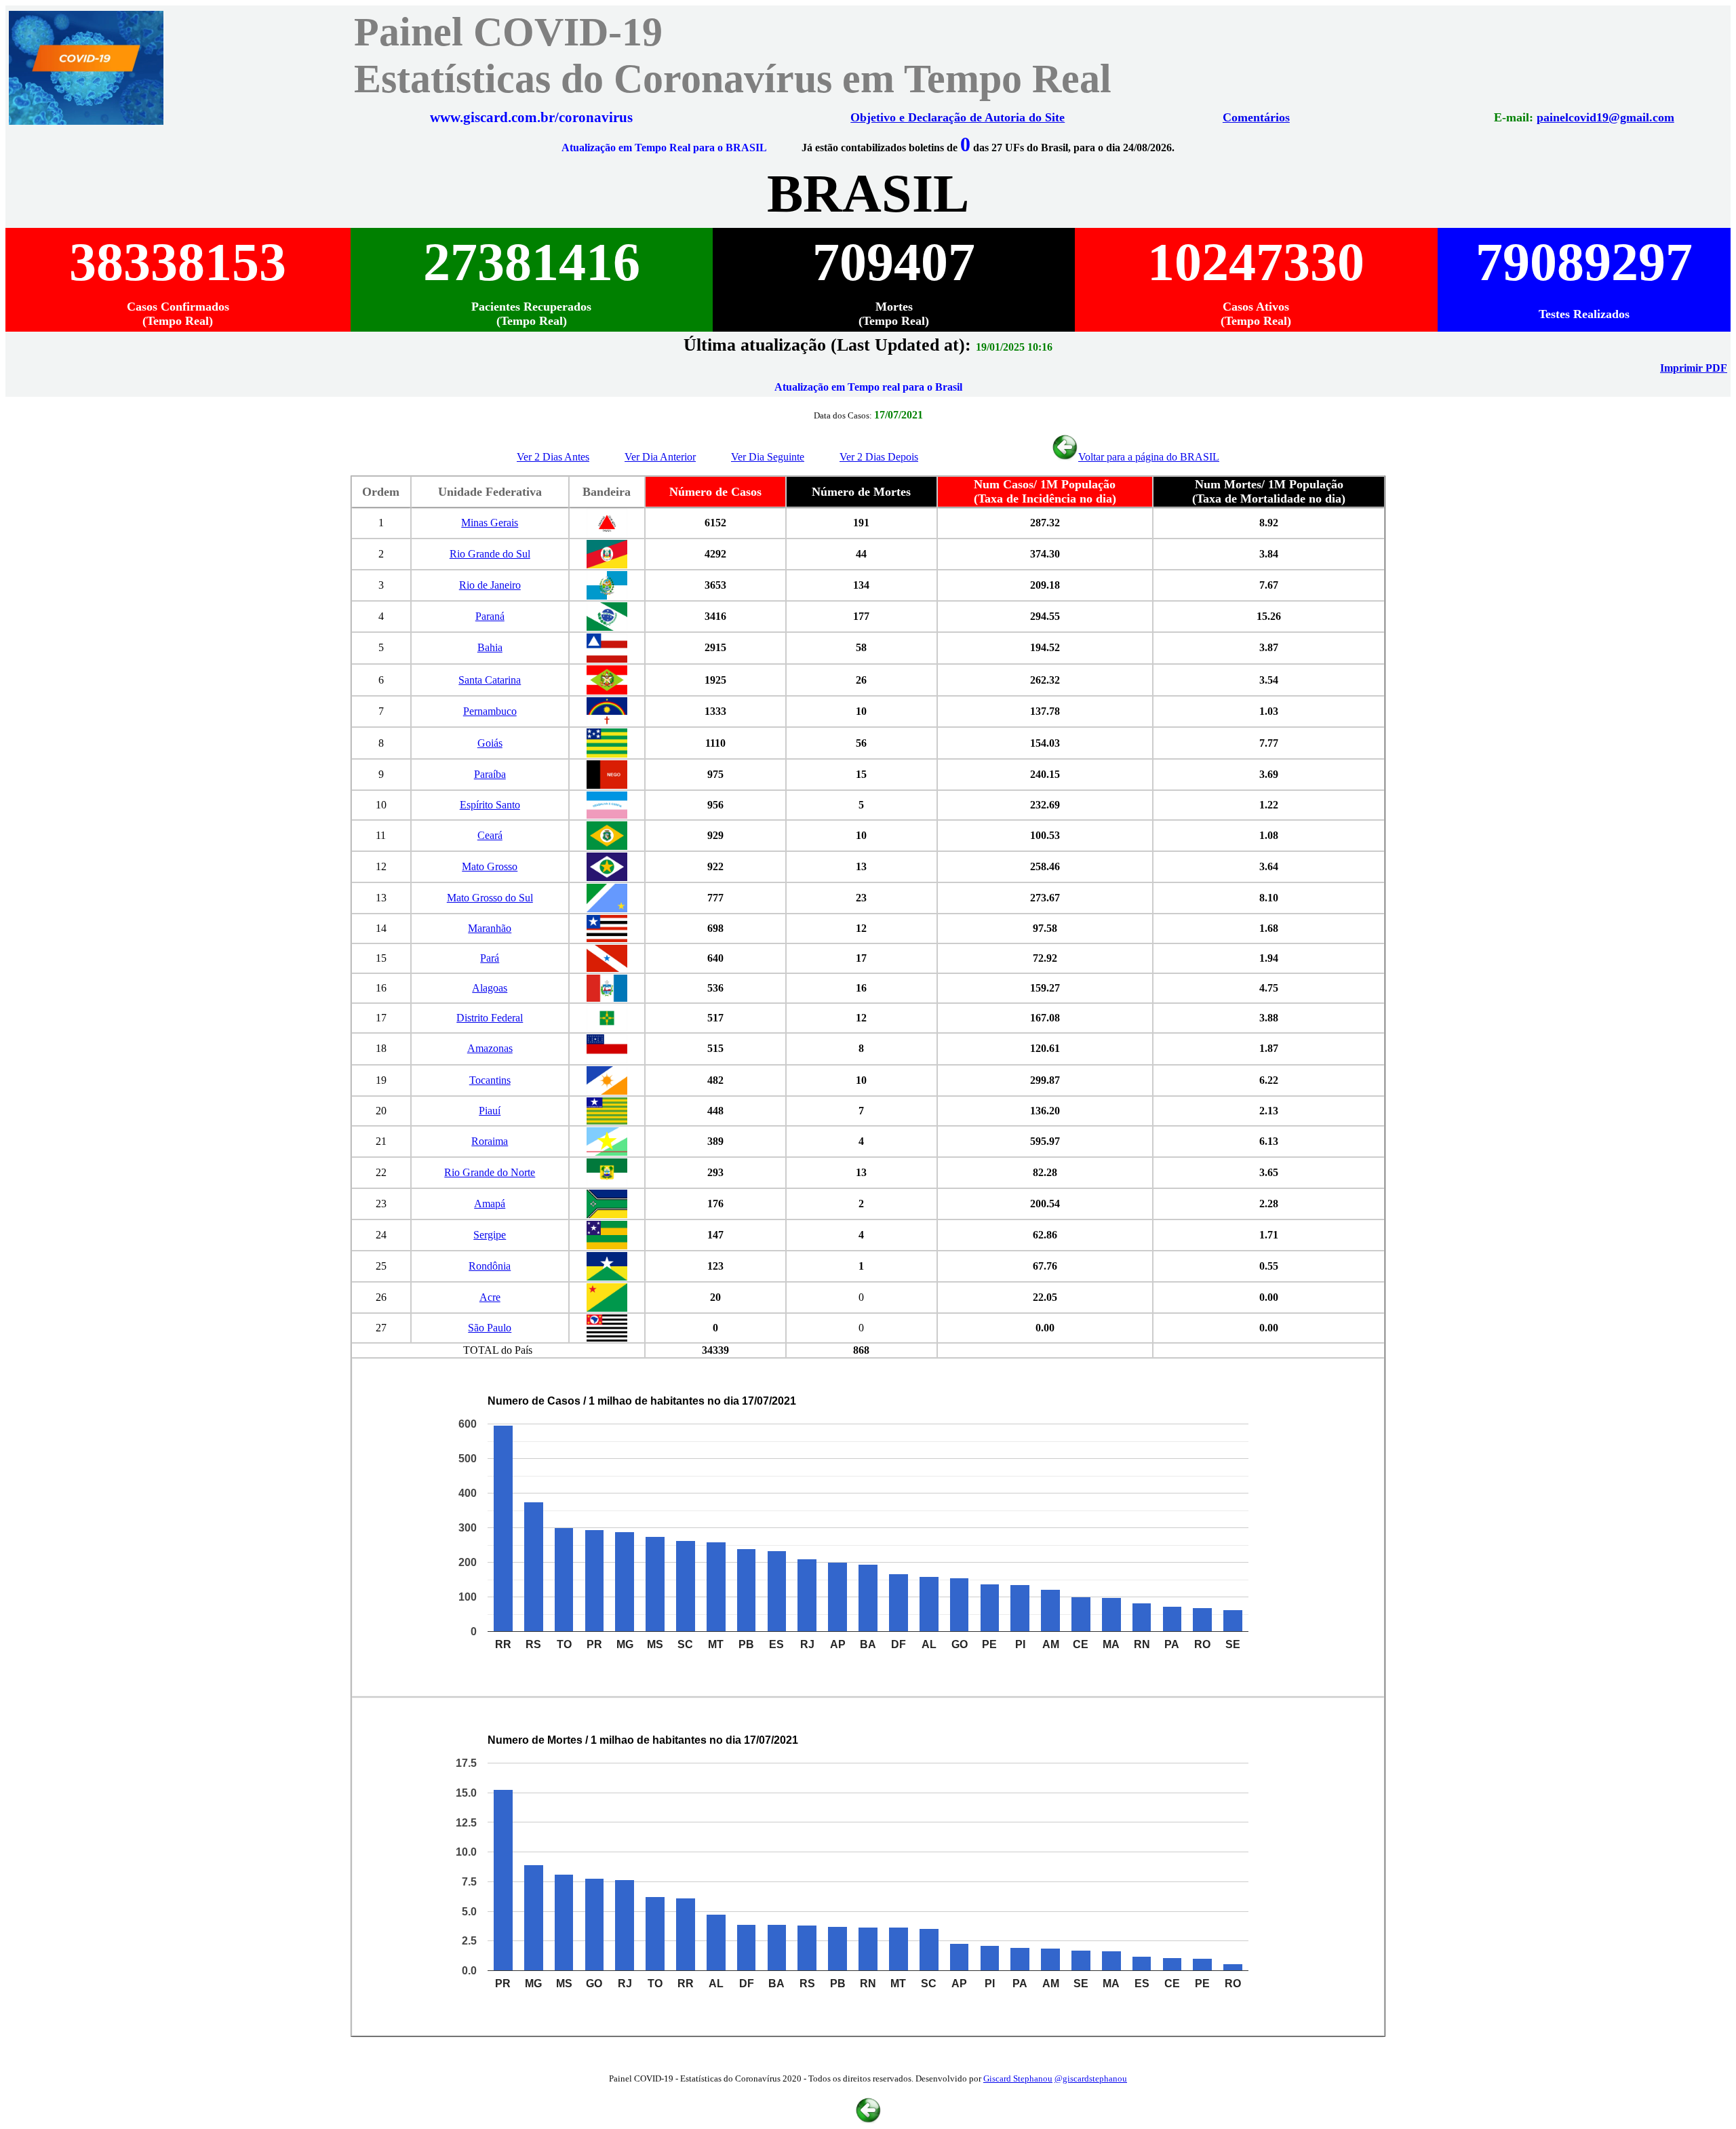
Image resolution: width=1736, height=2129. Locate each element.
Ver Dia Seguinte (768, 457)
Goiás (490, 743)
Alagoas (490, 988)
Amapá (490, 1204)
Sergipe (490, 1235)
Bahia (490, 647)
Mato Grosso (490, 866)
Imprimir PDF (1694, 368)
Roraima (490, 1141)
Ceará (490, 835)
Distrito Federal (490, 1018)
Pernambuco (490, 711)
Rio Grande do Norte (490, 1172)
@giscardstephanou (1091, 2078)
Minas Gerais (490, 523)
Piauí (490, 1111)
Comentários (1256, 117)
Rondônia (490, 1266)
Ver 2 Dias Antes (553, 457)
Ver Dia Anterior (660, 457)
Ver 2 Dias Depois (879, 457)
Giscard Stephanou (1018, 2078)
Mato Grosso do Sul (490, 898)
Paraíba (490, 774)
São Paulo (490, 1328)
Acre (490, 1297)
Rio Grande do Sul (490, 554)
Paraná (490, 616)
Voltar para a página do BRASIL (1149, 457)
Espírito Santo (490, 805)
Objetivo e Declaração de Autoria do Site (958, 117)
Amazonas (490, 1048)
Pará (490, 958)
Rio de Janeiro (490, 585)
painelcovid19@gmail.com (1605, 117)
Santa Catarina (490, 680)
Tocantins (490, 1080)
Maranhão (490, 928)
